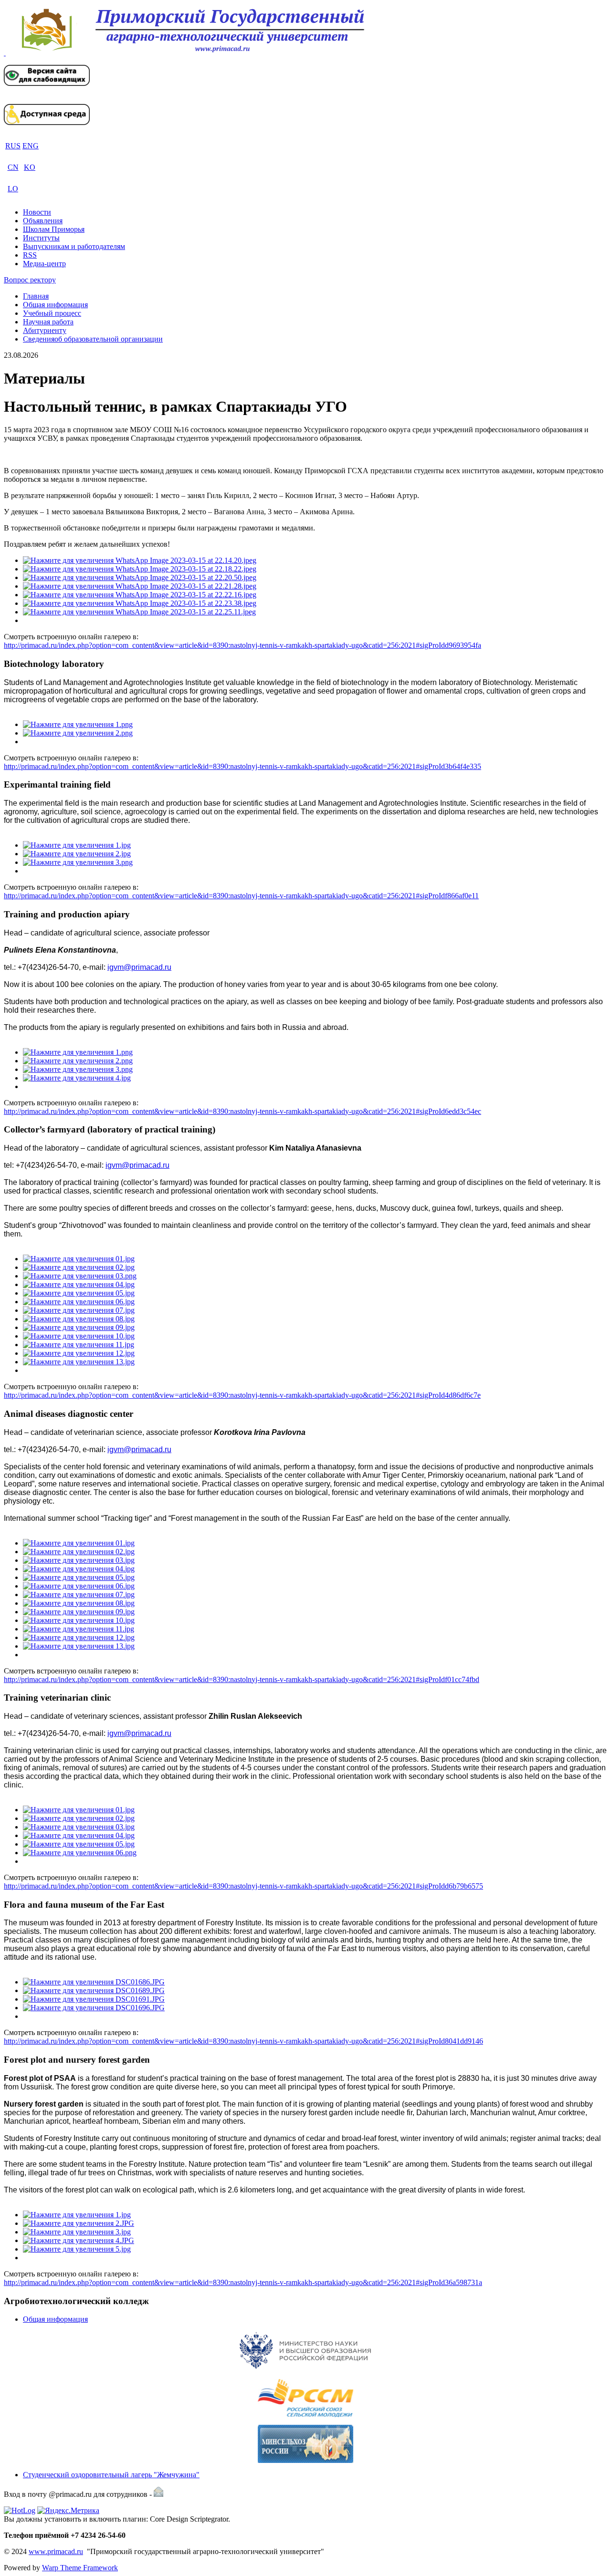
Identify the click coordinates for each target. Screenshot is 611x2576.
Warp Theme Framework (80, 2568)
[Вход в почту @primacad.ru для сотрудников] (158, 2494)
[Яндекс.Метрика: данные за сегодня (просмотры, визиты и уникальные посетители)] (68, 2511)
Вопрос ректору (30, 280)
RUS (13, 146)
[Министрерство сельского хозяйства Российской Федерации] (305, 2444)
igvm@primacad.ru (139, 967)
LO (13, 189)
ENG (31, 146)
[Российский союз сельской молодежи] (305, 2398)
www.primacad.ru (56, 2551)
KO (30, 167)
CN (13, 167)
